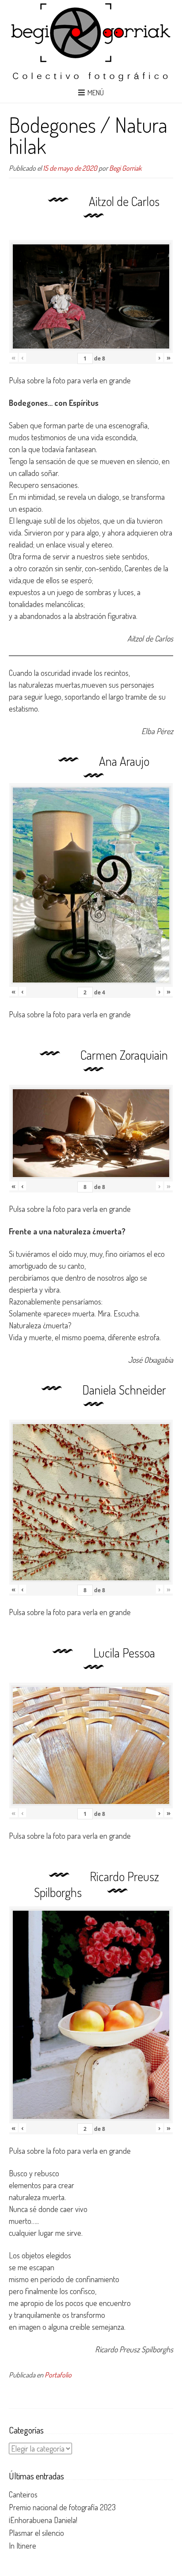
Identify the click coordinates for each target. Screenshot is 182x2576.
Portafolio (58, 2375)
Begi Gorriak (125, 168)
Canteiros (23, 2494)
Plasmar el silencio (36, 2533)
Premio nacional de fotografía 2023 (62, 2507)
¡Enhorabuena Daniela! (43, 2520)
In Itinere (23, 2546)
